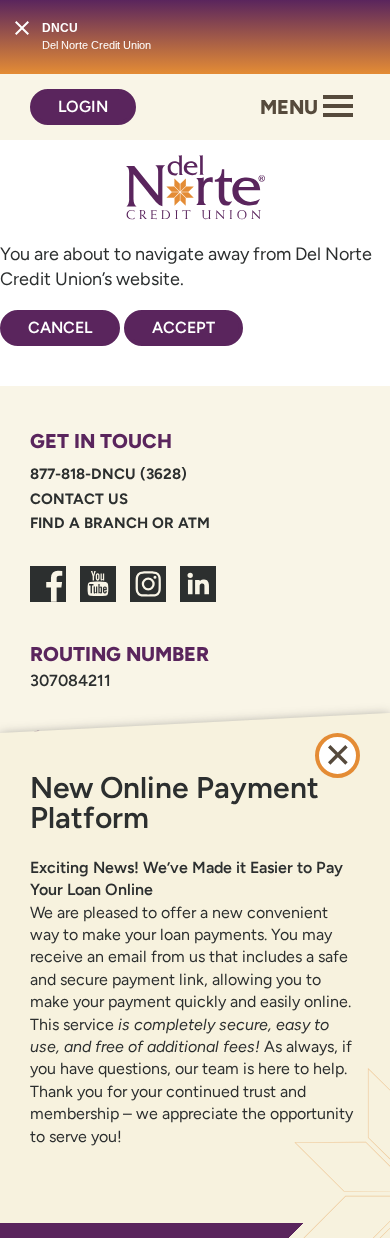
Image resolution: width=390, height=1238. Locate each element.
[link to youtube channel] (98, 596)
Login (83, 106)
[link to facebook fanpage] (48, 596)
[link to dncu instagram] (148, 596)
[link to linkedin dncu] (198, 596)
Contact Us (79, 499)
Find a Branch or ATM (120, 523)
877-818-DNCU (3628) (108, 474)
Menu (291, 107)
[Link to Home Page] (195, 191)
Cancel (60, 327)
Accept (183, 327)
